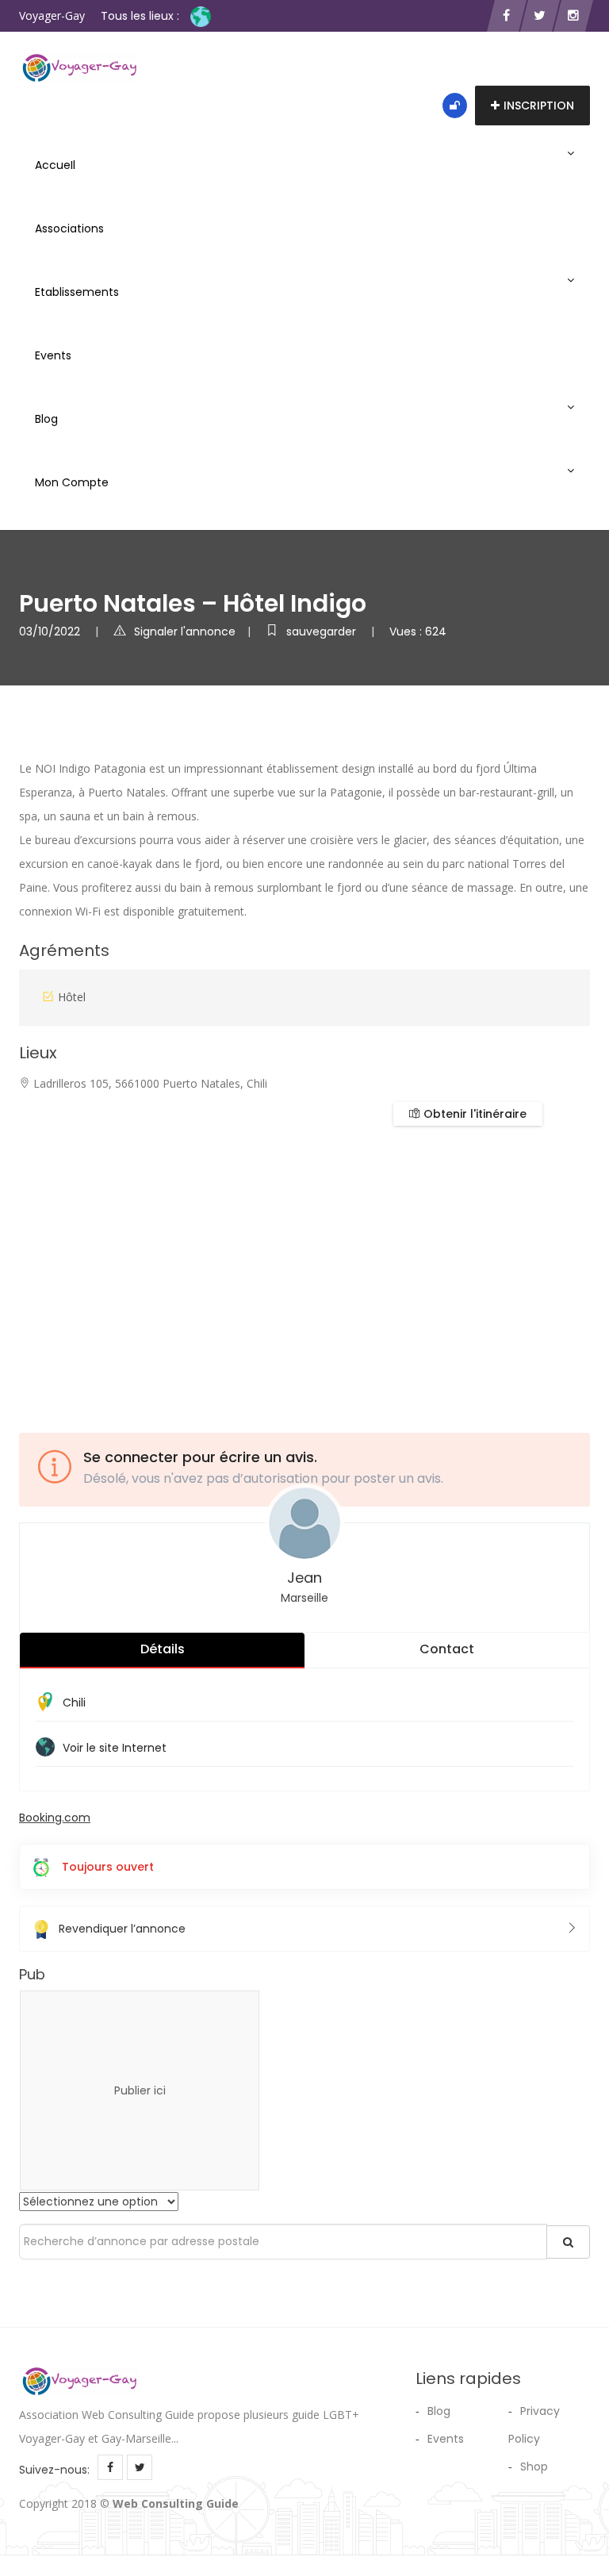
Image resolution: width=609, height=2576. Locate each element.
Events (53, 355)
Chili (74, 1703)
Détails (163, 1649)
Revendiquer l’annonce (122, 1929)
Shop (534, 2467)
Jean (304, 1578)
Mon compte (72, 482)
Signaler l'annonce (185, 632)
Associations (69, 228)
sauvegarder (323, 632)
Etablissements (77, 292)
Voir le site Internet (115, 1748)
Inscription (539, 106)
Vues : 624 (418, 632)
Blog (46, 419)
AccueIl (55, 165)
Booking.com (55, 1818)
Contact (447, 1649)
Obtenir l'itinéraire (473, 1114)
